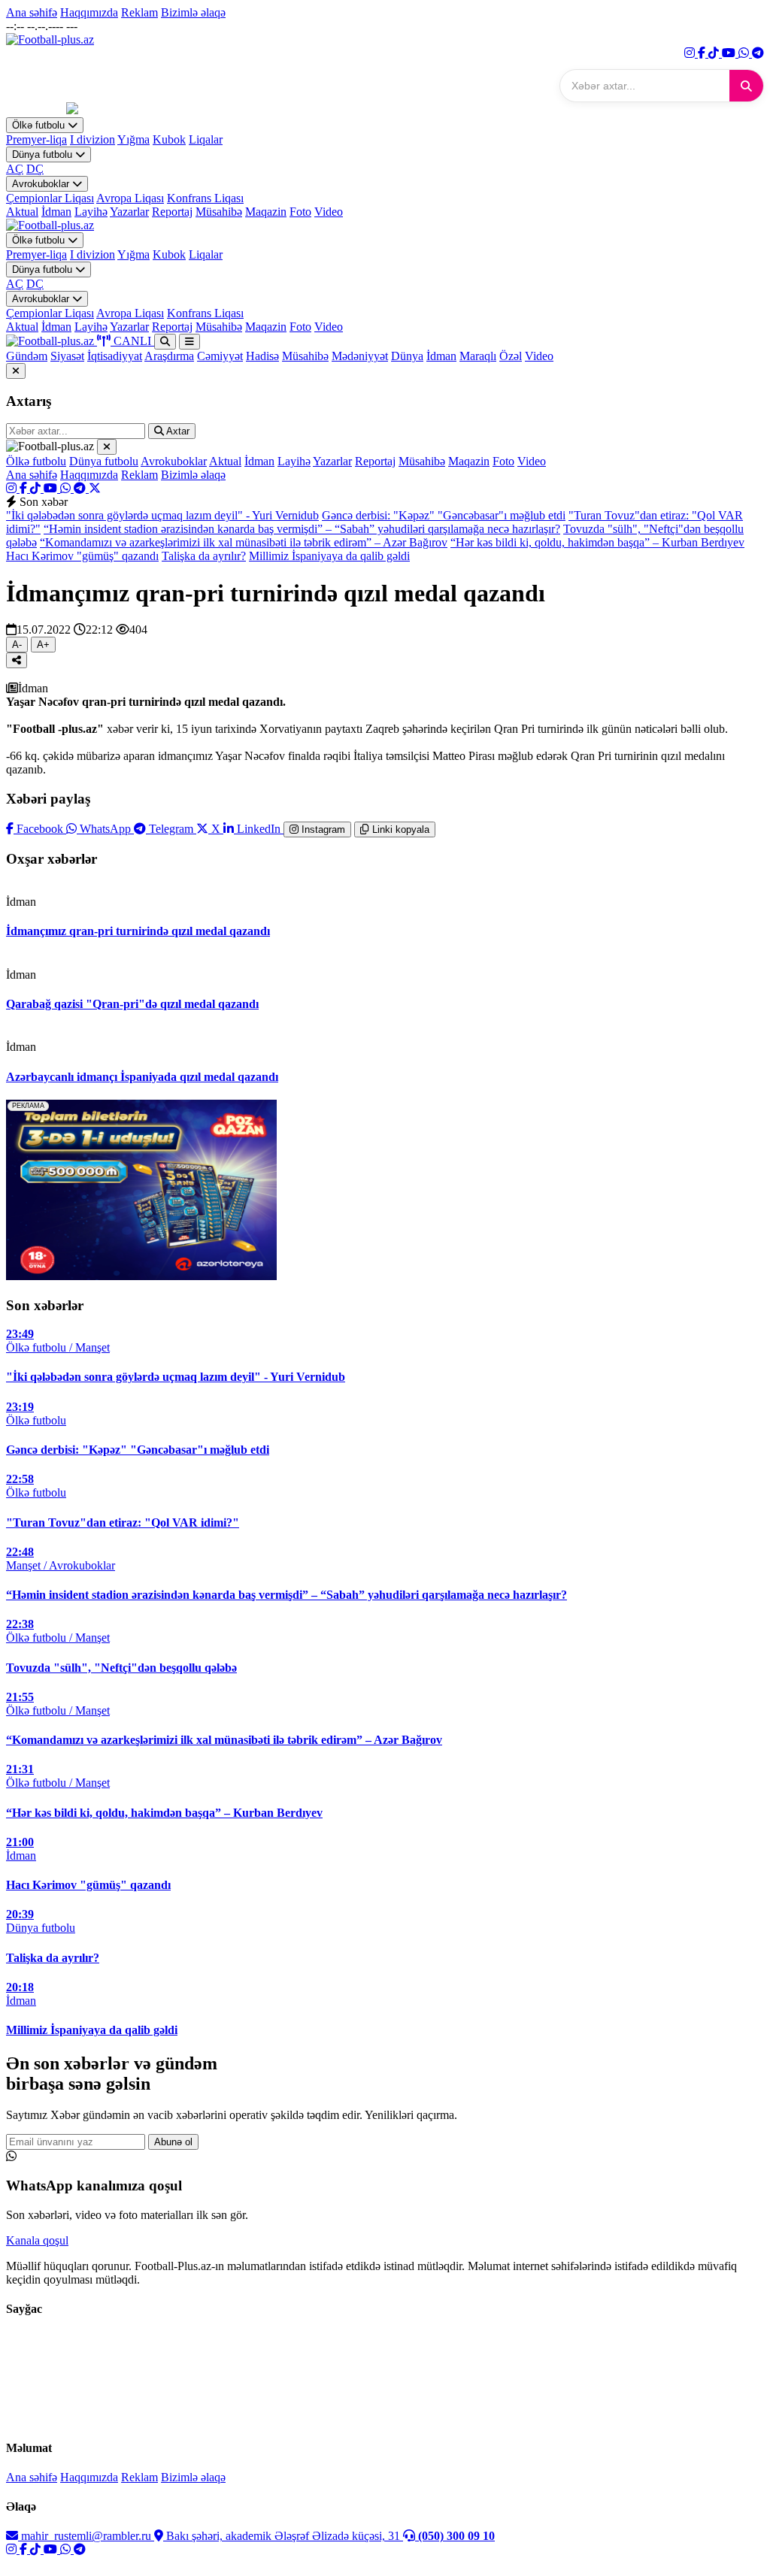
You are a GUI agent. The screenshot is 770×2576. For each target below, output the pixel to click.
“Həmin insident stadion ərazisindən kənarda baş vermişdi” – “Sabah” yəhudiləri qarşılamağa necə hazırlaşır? (302, 529)
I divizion (92, 139)
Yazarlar (129, 212)
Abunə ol (173, 2142)
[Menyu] (189, 342)
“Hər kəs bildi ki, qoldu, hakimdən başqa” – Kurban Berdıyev (597, 542)
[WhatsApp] (745, 53)
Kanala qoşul (37, 2240)
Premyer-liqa (36, 139)
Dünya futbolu (44, 154)
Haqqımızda (89, 12)
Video (329, 212)
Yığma (133, 139)
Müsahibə (219, 212)
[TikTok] (715, 53)
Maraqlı (478, 356)
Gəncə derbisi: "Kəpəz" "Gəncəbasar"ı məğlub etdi (444, 515)
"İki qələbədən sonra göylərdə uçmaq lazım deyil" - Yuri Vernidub (162, 515)
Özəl (511, 356)
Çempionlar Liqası (50, 198)
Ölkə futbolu (40, 125)
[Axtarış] (165, 342)
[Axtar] (746, 86)
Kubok (169, 139)
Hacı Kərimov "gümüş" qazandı (82, 556)
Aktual (22, 212)
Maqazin (266, 212)
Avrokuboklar (42, 184)
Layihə (91, 212)
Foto (300, 212)
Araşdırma (169, 356)
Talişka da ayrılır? (204, 556)
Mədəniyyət (360, 356)
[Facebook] (703, 53)
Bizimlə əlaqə (193, 12)
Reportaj (172, 212)
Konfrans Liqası (205, 198)
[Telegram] (758, 53)
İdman (56, 212)
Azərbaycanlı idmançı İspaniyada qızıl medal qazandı (142, 1077)
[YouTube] (730, 53)
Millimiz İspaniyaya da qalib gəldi (329, 556)
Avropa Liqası (130, 198)
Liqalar (206, 139)
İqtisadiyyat (115, 356)
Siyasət (67, 356)
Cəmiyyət (220, 356)
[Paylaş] (17, 660)
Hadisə (262, 356)
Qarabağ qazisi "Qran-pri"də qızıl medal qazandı (132, 1004)
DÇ (35, 169)
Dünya (407, 356)
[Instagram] (691, 53)
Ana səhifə (32, 12)
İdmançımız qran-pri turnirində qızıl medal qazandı (138, 931)
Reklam (139, 12)
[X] (95, 488)
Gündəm (27, 356)
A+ (43, 645)
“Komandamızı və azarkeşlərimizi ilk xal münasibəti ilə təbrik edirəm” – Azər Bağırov (244, 542)
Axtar (177, 431)
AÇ (15, 169)
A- (17, 645)
